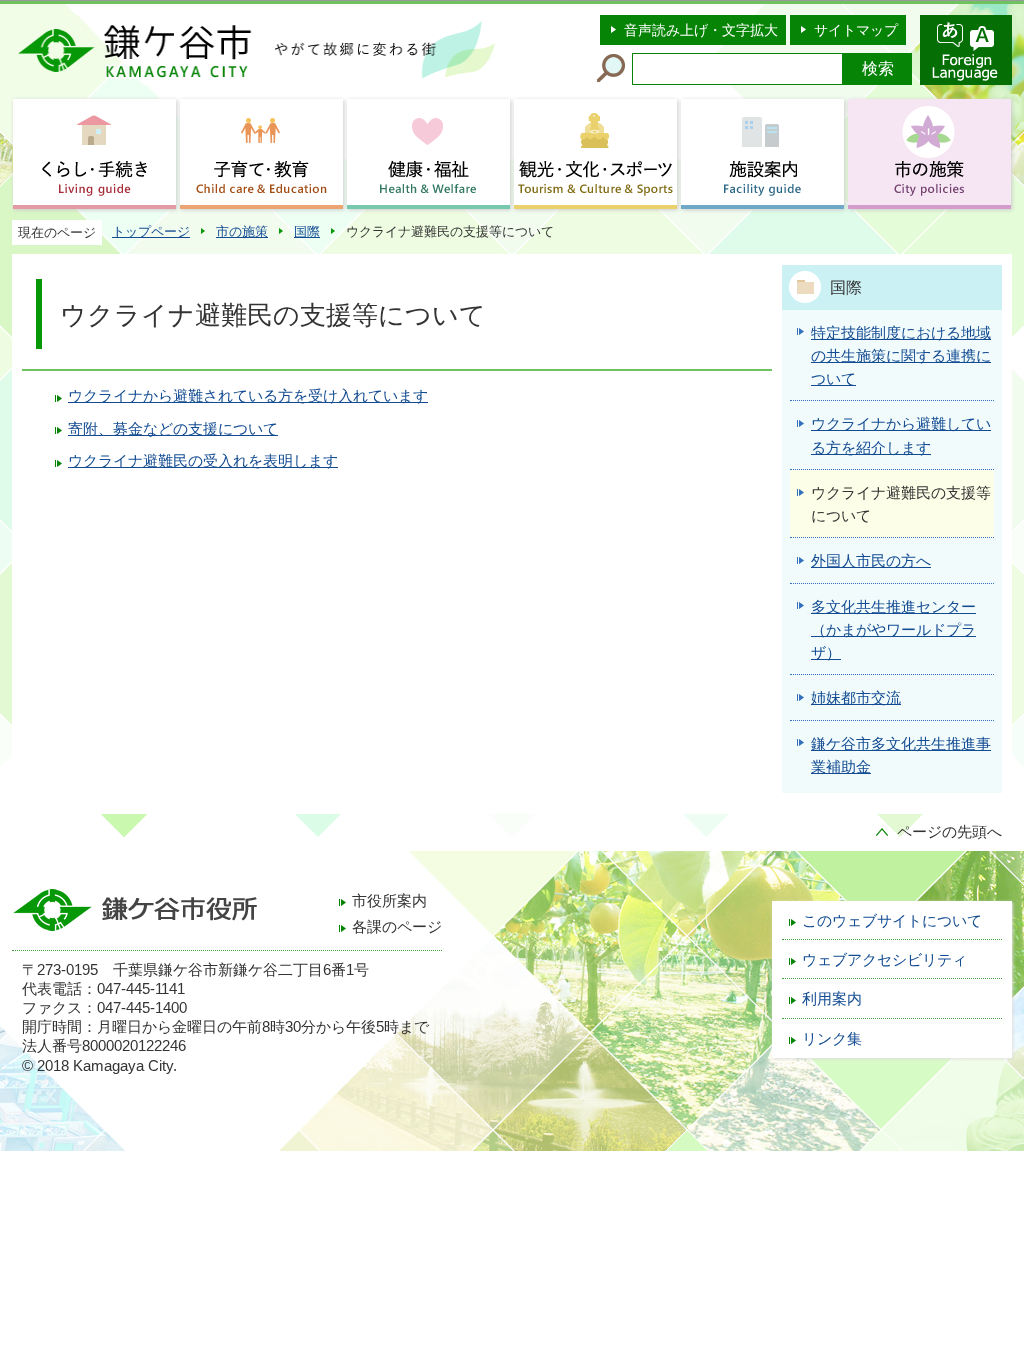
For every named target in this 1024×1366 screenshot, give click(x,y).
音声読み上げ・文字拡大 (701, 30)
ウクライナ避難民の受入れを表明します (203, 461)
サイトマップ (856, 30)
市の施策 (242, 231)
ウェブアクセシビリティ (884, 960)
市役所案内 (389, 901)
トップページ (151, 231)
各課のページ (397, 927)
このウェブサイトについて (892, 921)
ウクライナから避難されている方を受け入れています (248, 396)
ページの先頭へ (949, 832)
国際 (307, 231)
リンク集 (832, 1039)
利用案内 (832, 999)
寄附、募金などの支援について (173, 429)
